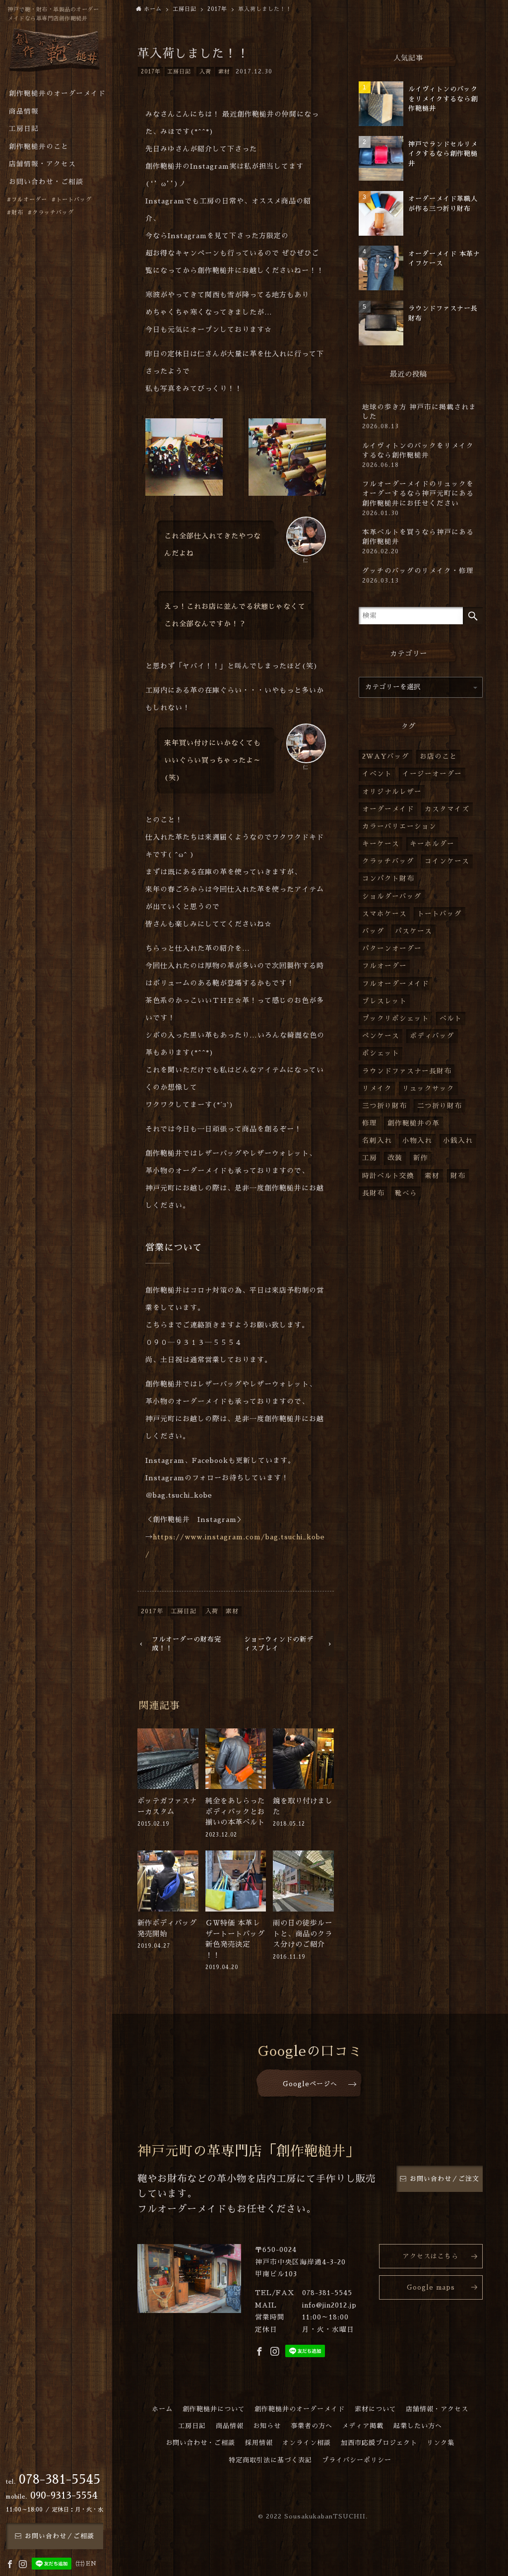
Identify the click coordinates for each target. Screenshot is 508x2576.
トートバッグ (440, 914)
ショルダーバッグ (392, 896)
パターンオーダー (392, 949)
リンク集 (441, 2443)
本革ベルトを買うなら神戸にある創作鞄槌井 (418, 542)
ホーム (162, 2409)
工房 (370, 1158)
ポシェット (381, 1053)
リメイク (377, 1089)
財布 (458, 1176)
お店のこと (438, 757)
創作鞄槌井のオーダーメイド (300, 2409)
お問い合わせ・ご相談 (200, 2443)
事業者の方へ (312, 2426)
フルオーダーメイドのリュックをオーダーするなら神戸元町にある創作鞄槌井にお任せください (418, 498)
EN (91, 2564)
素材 (224, 72)
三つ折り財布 (384, 1106)
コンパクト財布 (388, 879)
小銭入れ (458, 1141)
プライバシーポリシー (357, 2460)
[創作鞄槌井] (55, 53)
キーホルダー (432, 844)
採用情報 (259, 2443)
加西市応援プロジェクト (379, 2443)
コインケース (447, 861)
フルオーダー (384, 966)
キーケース (381, 844)
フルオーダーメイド (396, 984)
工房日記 (179, 72)
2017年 (151, 72)
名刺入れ (377, 1141)
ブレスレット (384, 1001)
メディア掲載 (363, 2426)
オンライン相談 (307, 2443)
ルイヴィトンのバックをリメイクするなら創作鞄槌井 (418, 455)
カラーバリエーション (399, 826)
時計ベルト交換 (388, 1176)
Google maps (431, 2287)
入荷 (205, 72)
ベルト (451, 1019)
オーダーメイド (388, 809)
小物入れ (417, 1141)
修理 (370, 1123)
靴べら (406, 1193)
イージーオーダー (432, 774)
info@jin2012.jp (329, 2305)
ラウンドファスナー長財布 (407, 1071)
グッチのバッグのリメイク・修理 (418, 576)
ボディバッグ (432, 1036)
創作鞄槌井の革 (413, 1123)
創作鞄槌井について (214, 2409)
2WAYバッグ (386, 757)
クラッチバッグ (388, 861)
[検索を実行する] (473, 616)
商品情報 (230, 2426)
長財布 (373, 1193)
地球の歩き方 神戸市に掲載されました (419, 417)
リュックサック (428, 1089)
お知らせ (267, 2426)
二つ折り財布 (440, 1106)
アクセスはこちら (431, 2256)
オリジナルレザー (392, 792)
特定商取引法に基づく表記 (270, 2460)
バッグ (373, 931)
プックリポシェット (396, 1019)
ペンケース (381, 1036)
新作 (421, 1158)
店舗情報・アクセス (437, 2409)
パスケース (413, 931)
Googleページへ (310, 2084)
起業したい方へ (418, 2426)
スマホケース (384, 914)
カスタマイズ (447, 809)
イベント (377, 774)
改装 (395, 1158)
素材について (376, 2409)
